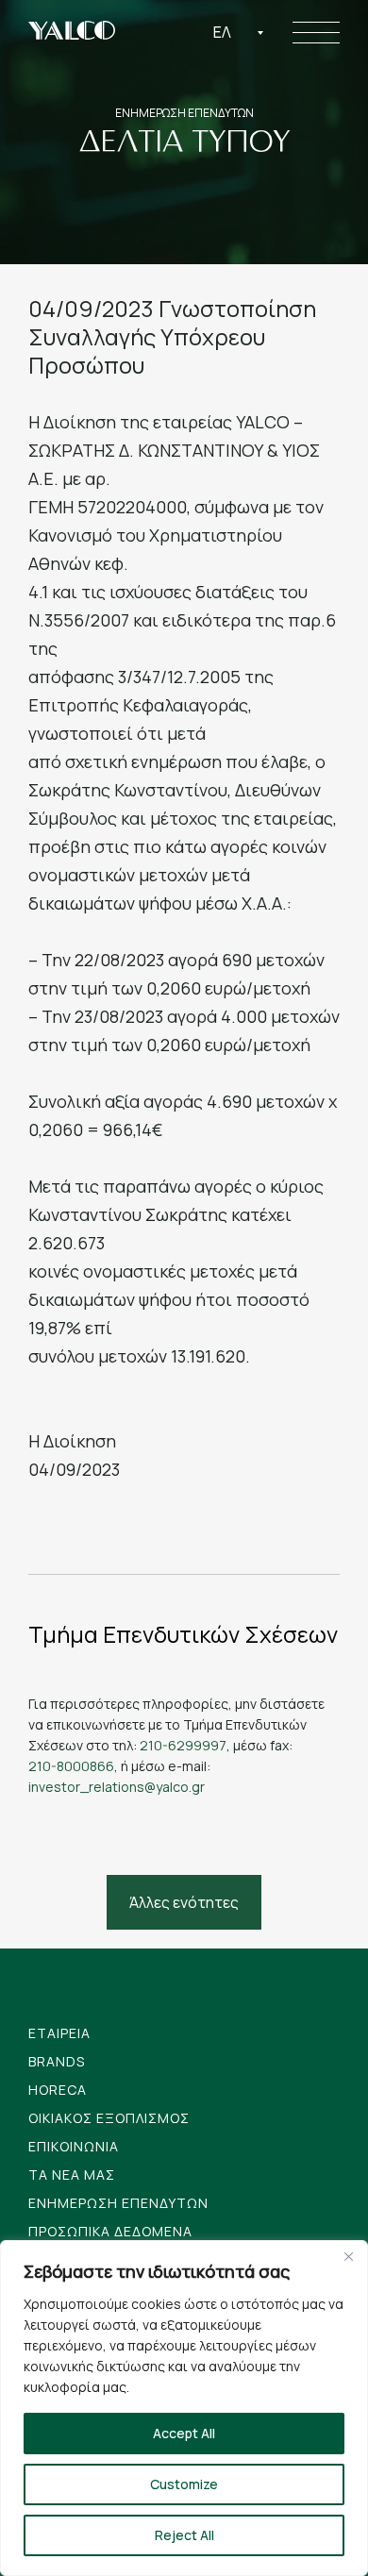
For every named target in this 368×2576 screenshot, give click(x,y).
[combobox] (239, 32)
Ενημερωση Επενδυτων (118, 2203)
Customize (184, 2484)
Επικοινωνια (74, 2146)
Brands (57, 2061)
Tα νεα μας (72, 2175)
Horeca (58, 2090)
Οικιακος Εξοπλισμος (109, 2118)
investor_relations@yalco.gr (117, 1787)
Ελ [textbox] (222, 32)
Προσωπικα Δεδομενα (110, 2231)
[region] (184, 2408)
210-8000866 (71, 1766)
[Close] (348, 2256)
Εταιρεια (59, 2033)
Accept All (184, 2433)
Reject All (184, 2535)
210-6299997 (183, 1745)
